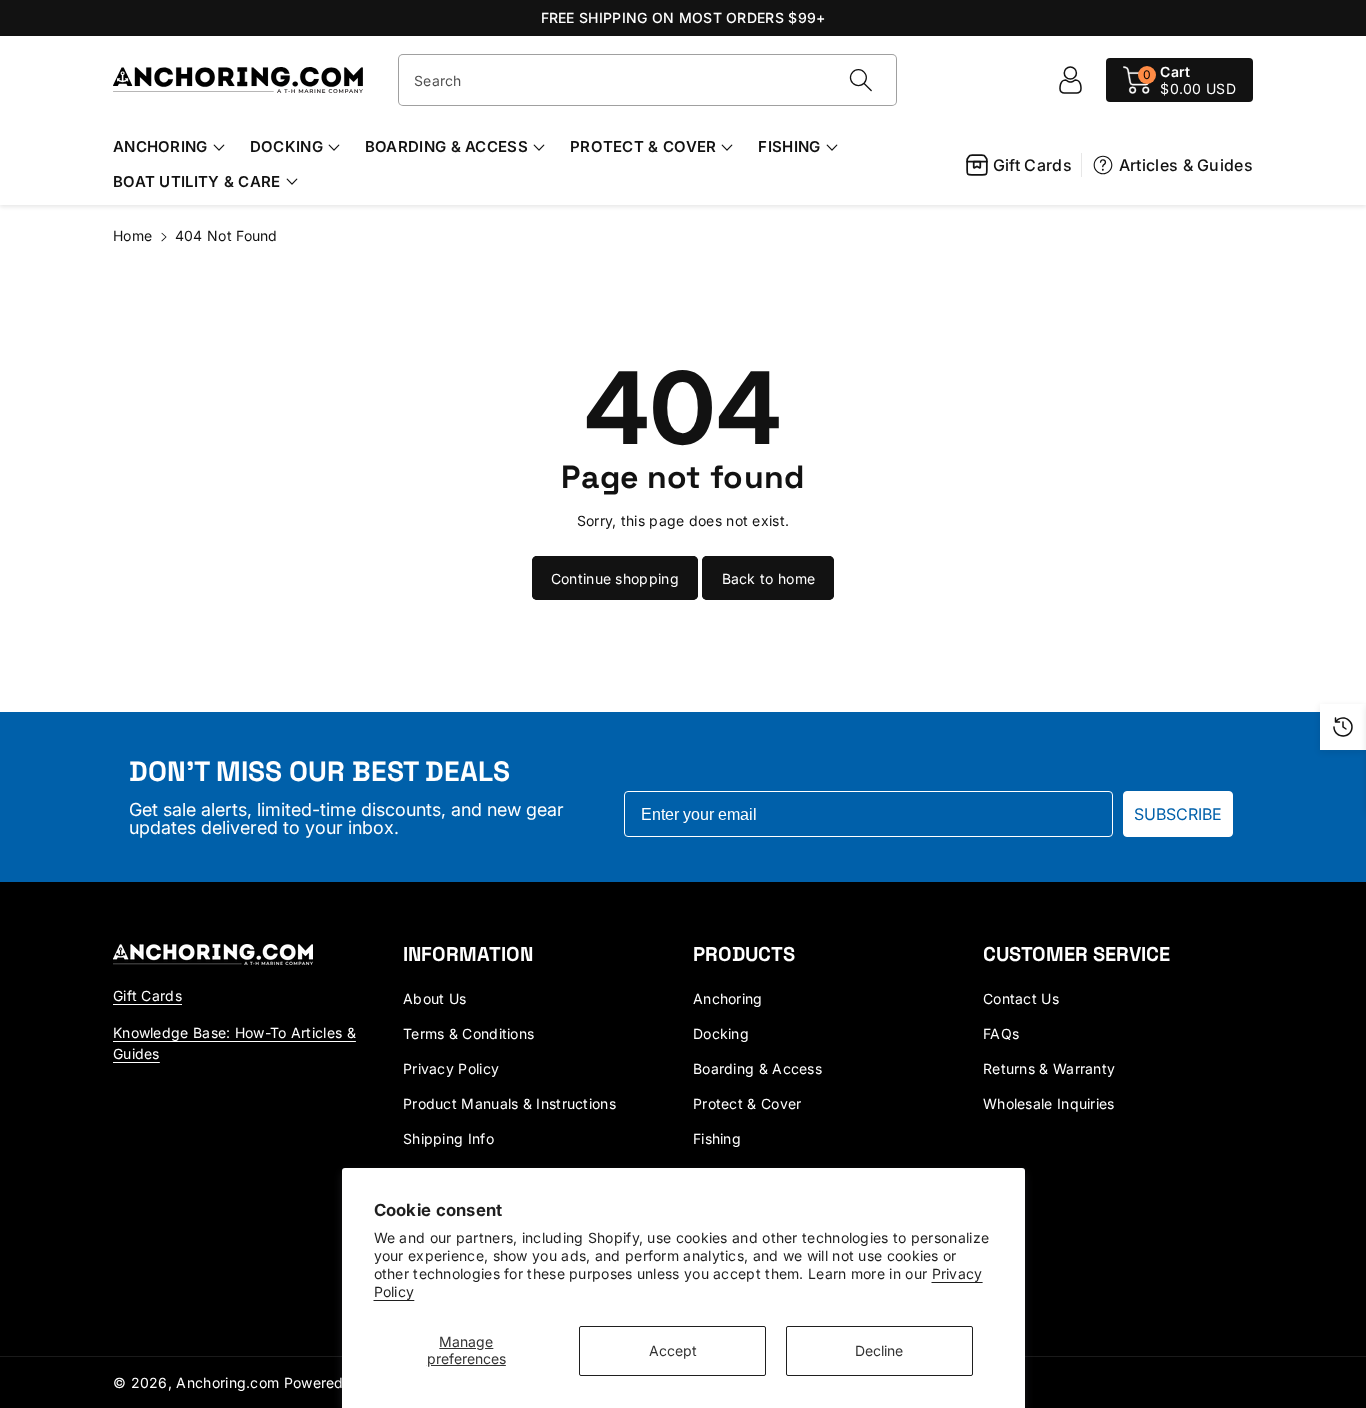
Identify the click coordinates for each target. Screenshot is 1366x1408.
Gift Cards (1032, 165)
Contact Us (1021, 998)
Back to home (769, 578)
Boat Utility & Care (197, 181)
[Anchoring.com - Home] (213, 953)
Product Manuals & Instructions (509, 1103)
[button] (1179, 80)
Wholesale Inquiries (1049, 1103)
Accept (673, 1350)
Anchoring (160, 146)
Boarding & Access (446, 146)
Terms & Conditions (468, 1033)
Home (132, 235)
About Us (434, 998)
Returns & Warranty (1049, 1068)
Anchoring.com (227, 1382)
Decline (879, 1350)
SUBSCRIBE (1178, 814)
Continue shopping (615, 578)
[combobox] (647, 80)
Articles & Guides (1186, 165)
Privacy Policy (451, 1068)
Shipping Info (448, 1138)
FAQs (1001, 1033)
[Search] (860, 80)
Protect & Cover (643, 146)
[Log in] (1070, 80)
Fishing (789, 146)
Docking (286, 146)
